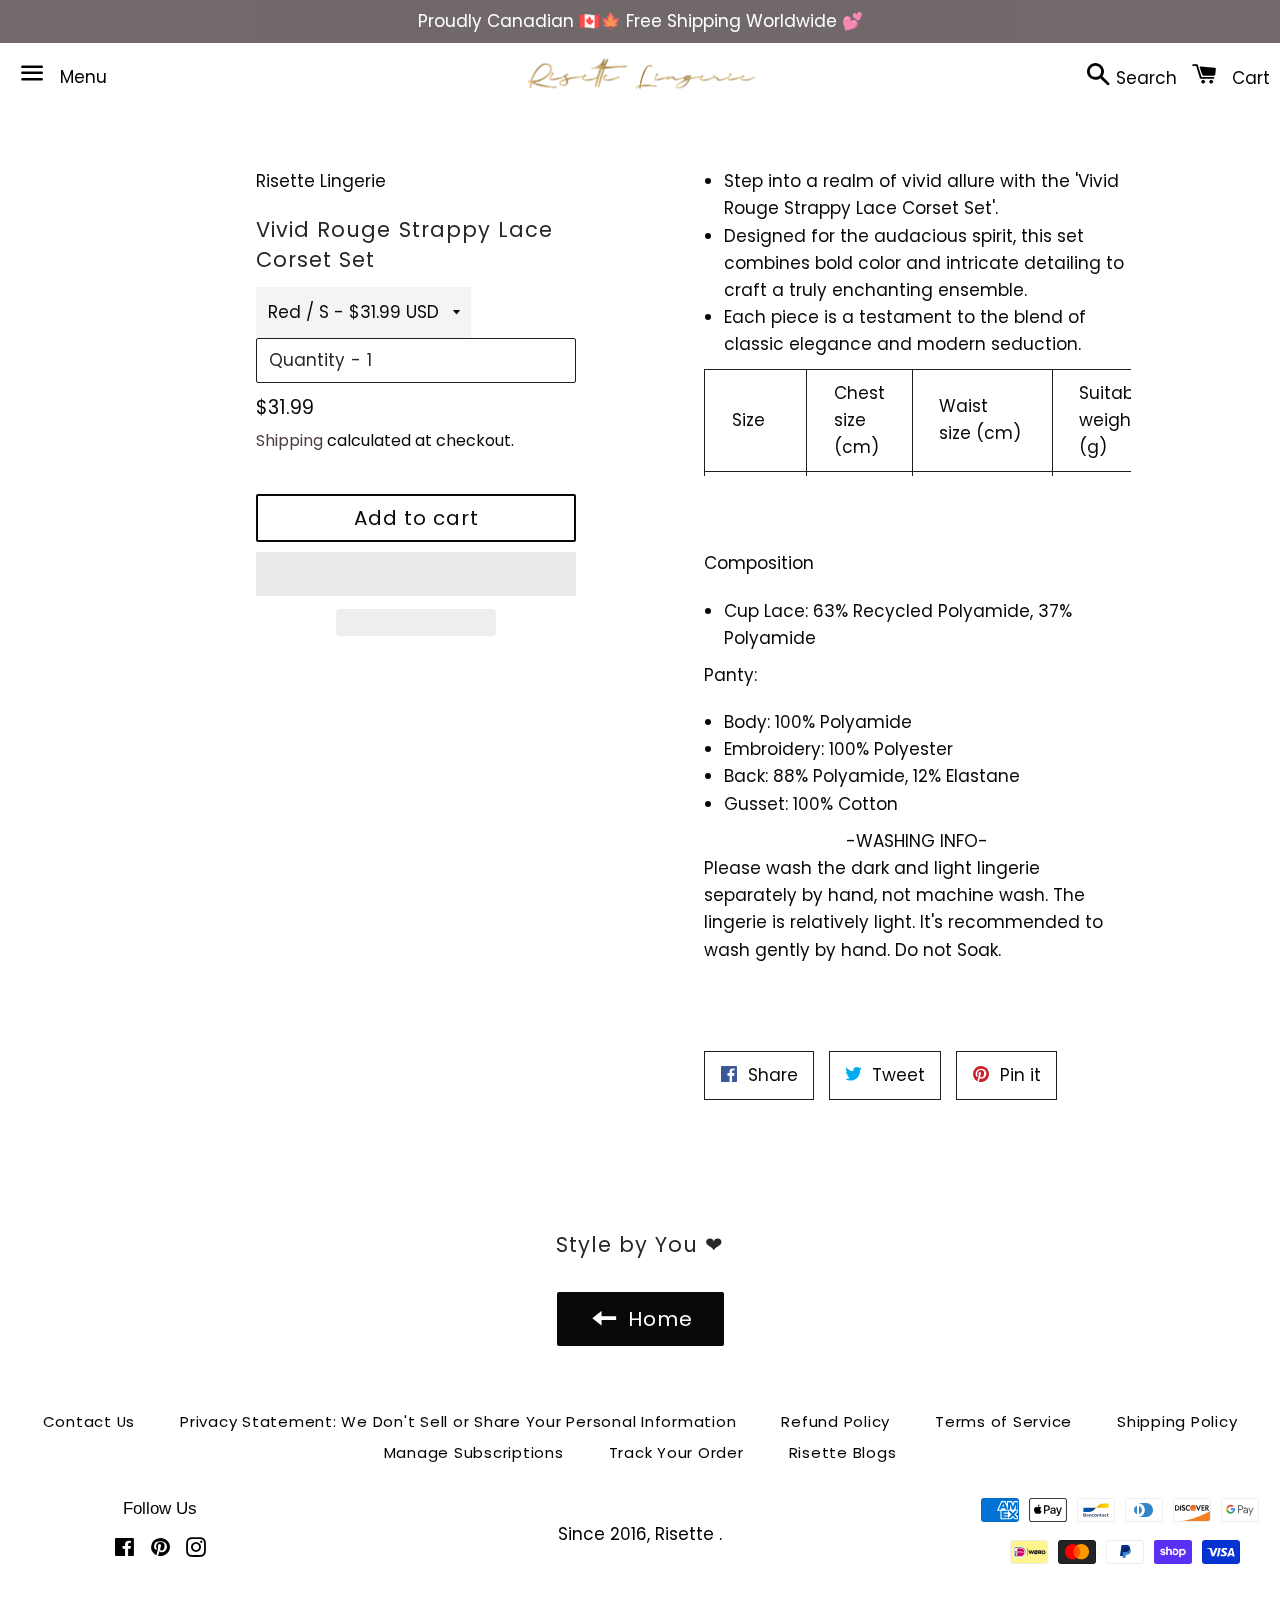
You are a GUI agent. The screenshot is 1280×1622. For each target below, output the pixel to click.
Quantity (307, 360)
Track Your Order (676, 1452)
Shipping (289, 440)
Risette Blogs (843, 1452)
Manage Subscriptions (474, 1452)
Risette (687, 1534)
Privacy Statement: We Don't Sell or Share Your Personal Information (458, 1421)
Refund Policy (835, 1421)
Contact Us (89, 1421)
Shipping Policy (1177, 1421)
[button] (416, 574)
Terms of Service (1003, 1421)
